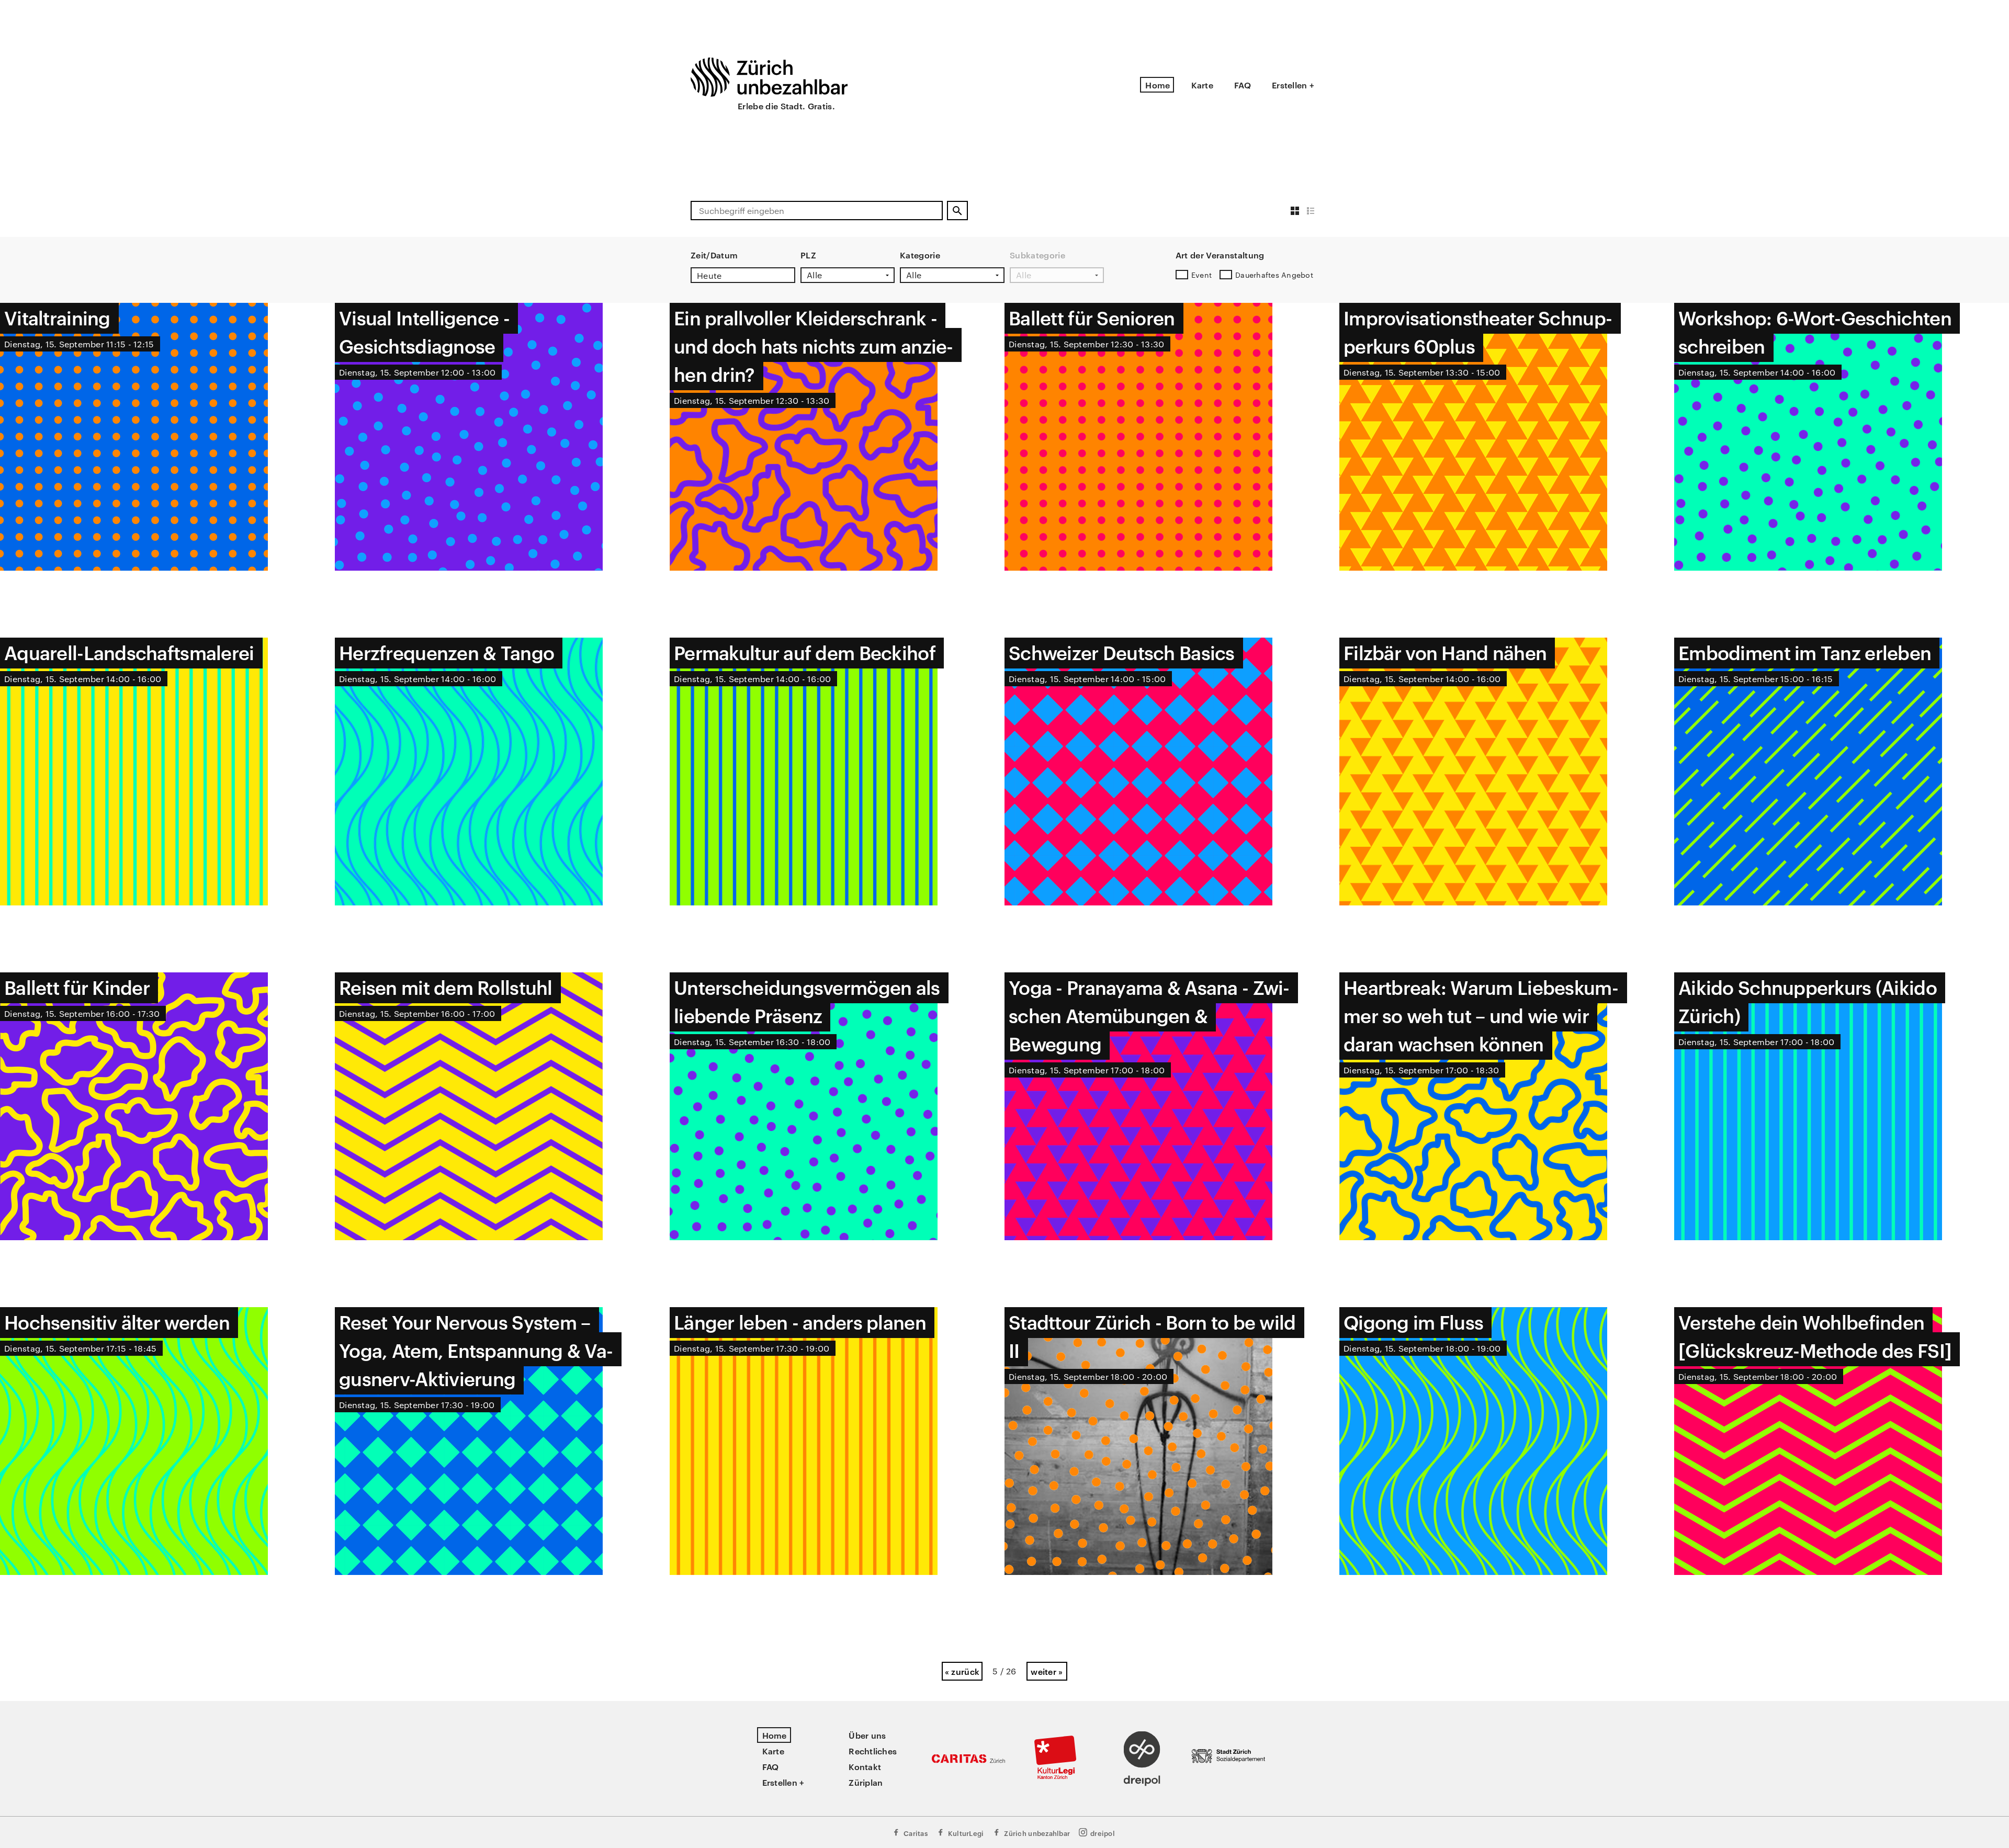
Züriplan (866, 1782)
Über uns (867, 1735)
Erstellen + (1293, 85)
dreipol (1103, 1833)
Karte (1202, 85)
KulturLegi (966, 1833)
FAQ (1243, 85)
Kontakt (865, 1766)
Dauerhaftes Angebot (1274, 275)
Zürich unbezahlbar (1037, 1833)
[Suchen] (957, 211)
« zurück (962, 1671)
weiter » (1047, 1671)
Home (1158, 85)
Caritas (916, 1833)
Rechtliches (873, 1751)
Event (1201, 275)
